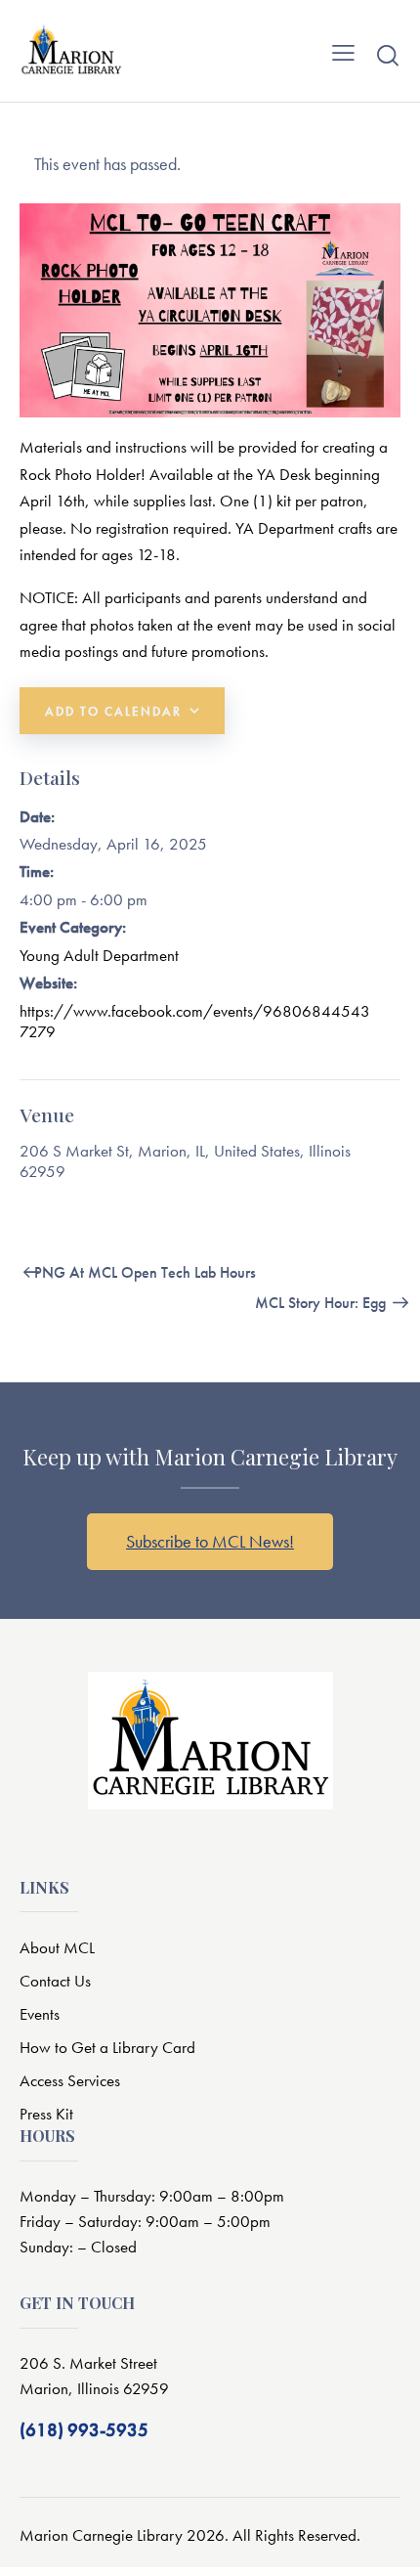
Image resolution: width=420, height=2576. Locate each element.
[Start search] (388, 55)
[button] (343, 51)
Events (40, 2014)
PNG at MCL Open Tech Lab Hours (143, 1272)
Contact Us (55, 1981)
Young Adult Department (99, 955)
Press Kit (46, 2114)
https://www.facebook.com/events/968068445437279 (195, 1021)
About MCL (57, 1947)
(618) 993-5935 (84, 2430)
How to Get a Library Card (107, 2047)
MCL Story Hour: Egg (322, 1303)
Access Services (70, 2080)
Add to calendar (113, 711)
